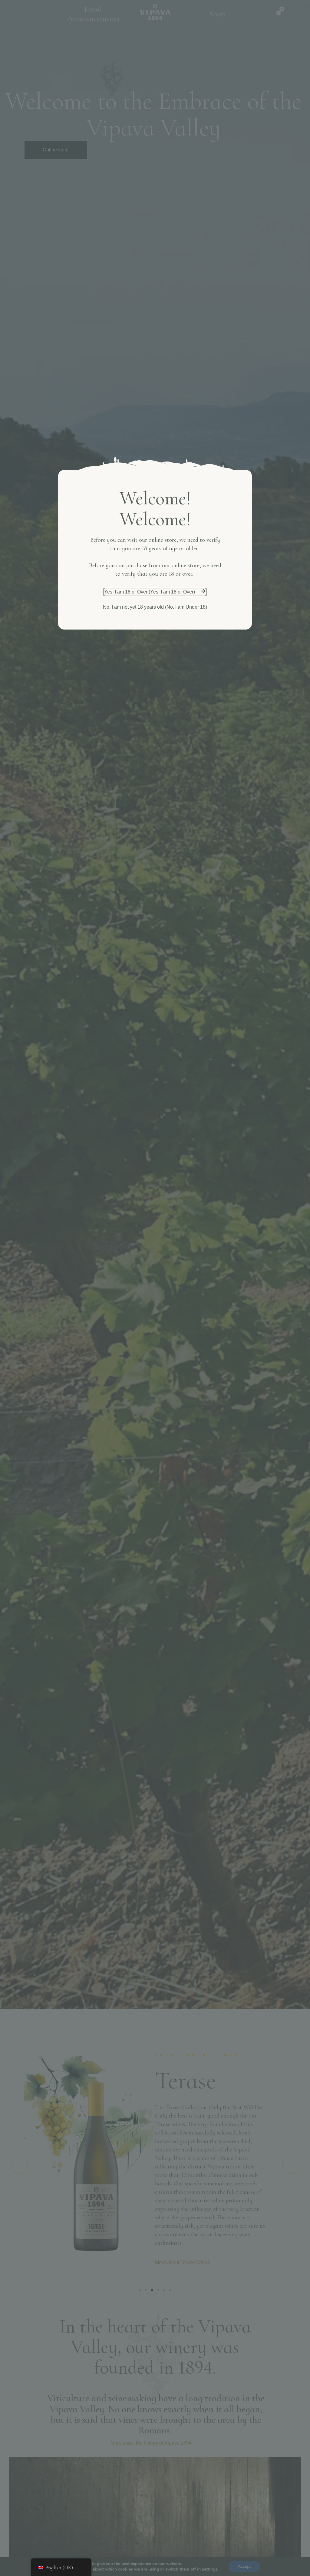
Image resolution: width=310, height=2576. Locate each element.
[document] (155, 1288)
